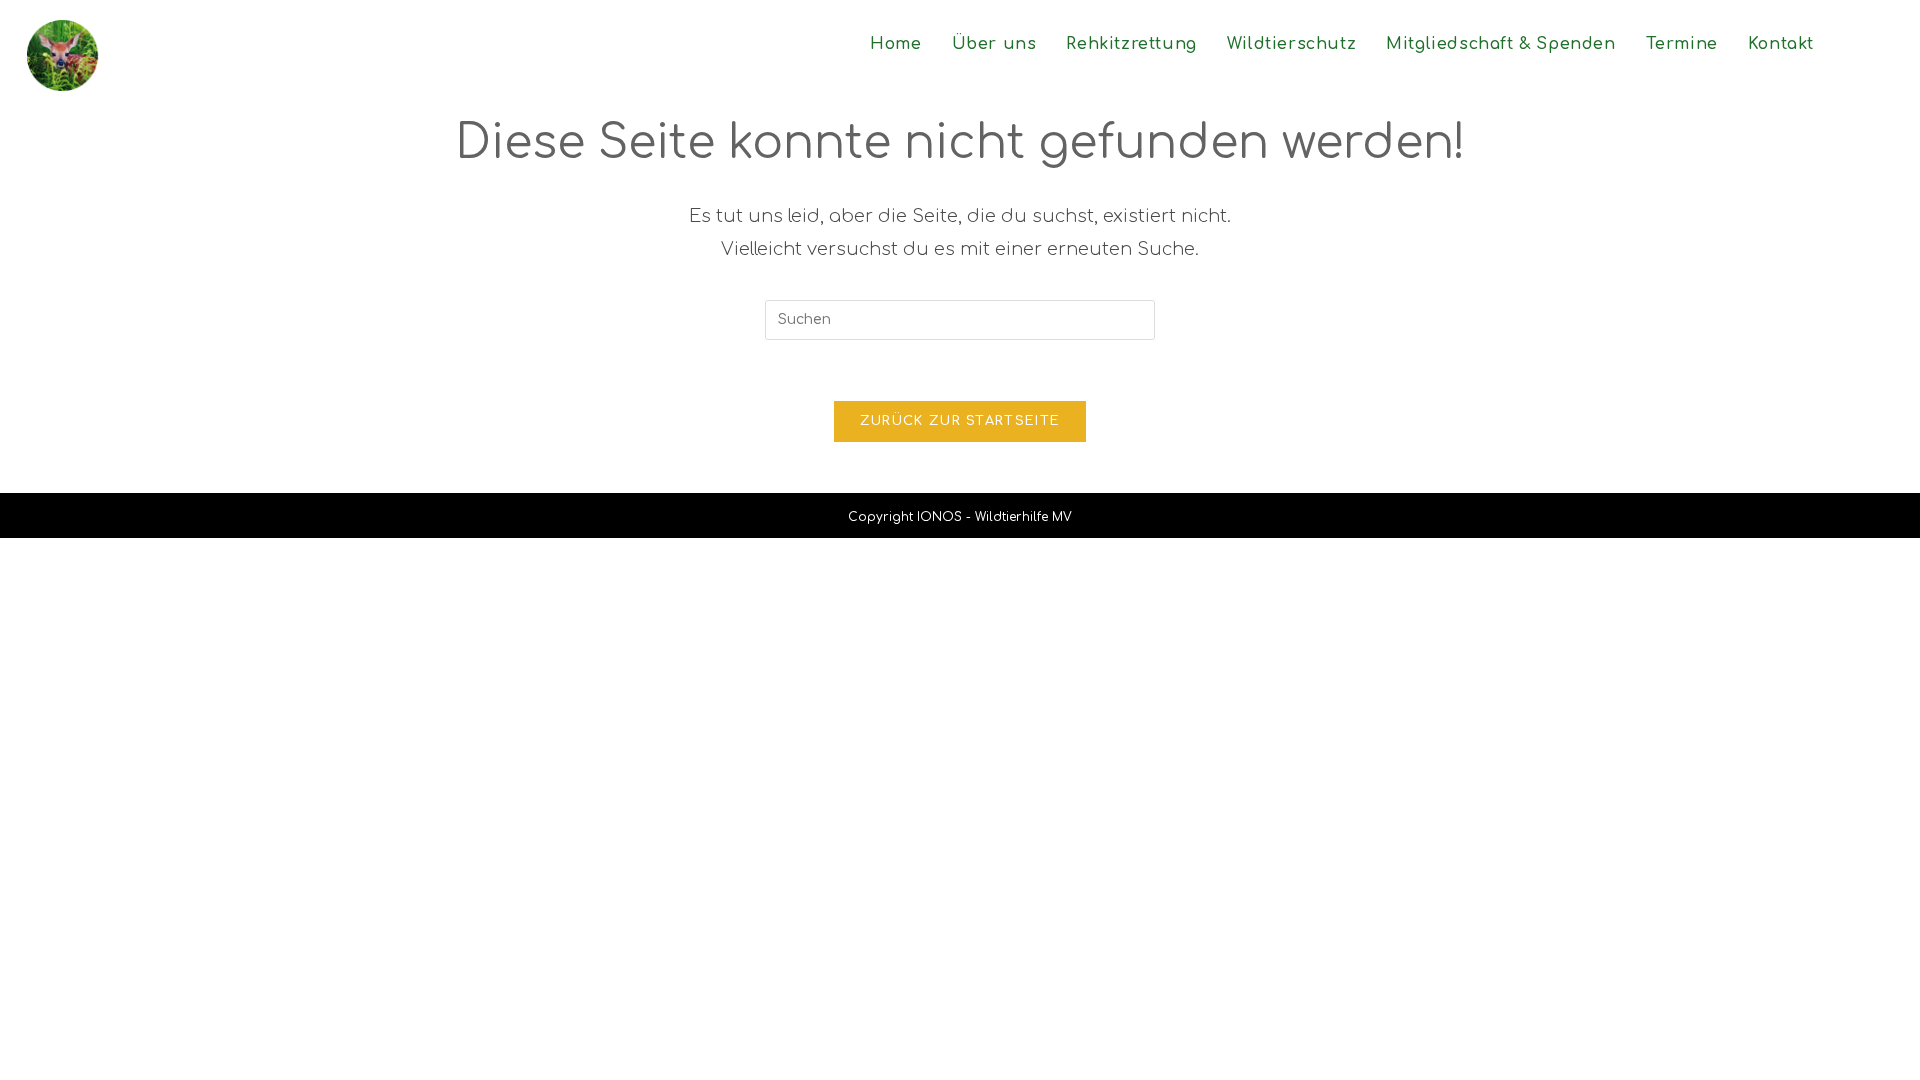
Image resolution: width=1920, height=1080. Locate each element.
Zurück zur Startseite (960, 421)
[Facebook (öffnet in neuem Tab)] (1884, 43)
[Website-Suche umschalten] (1850, 44)
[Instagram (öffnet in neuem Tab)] (1903, 43)
